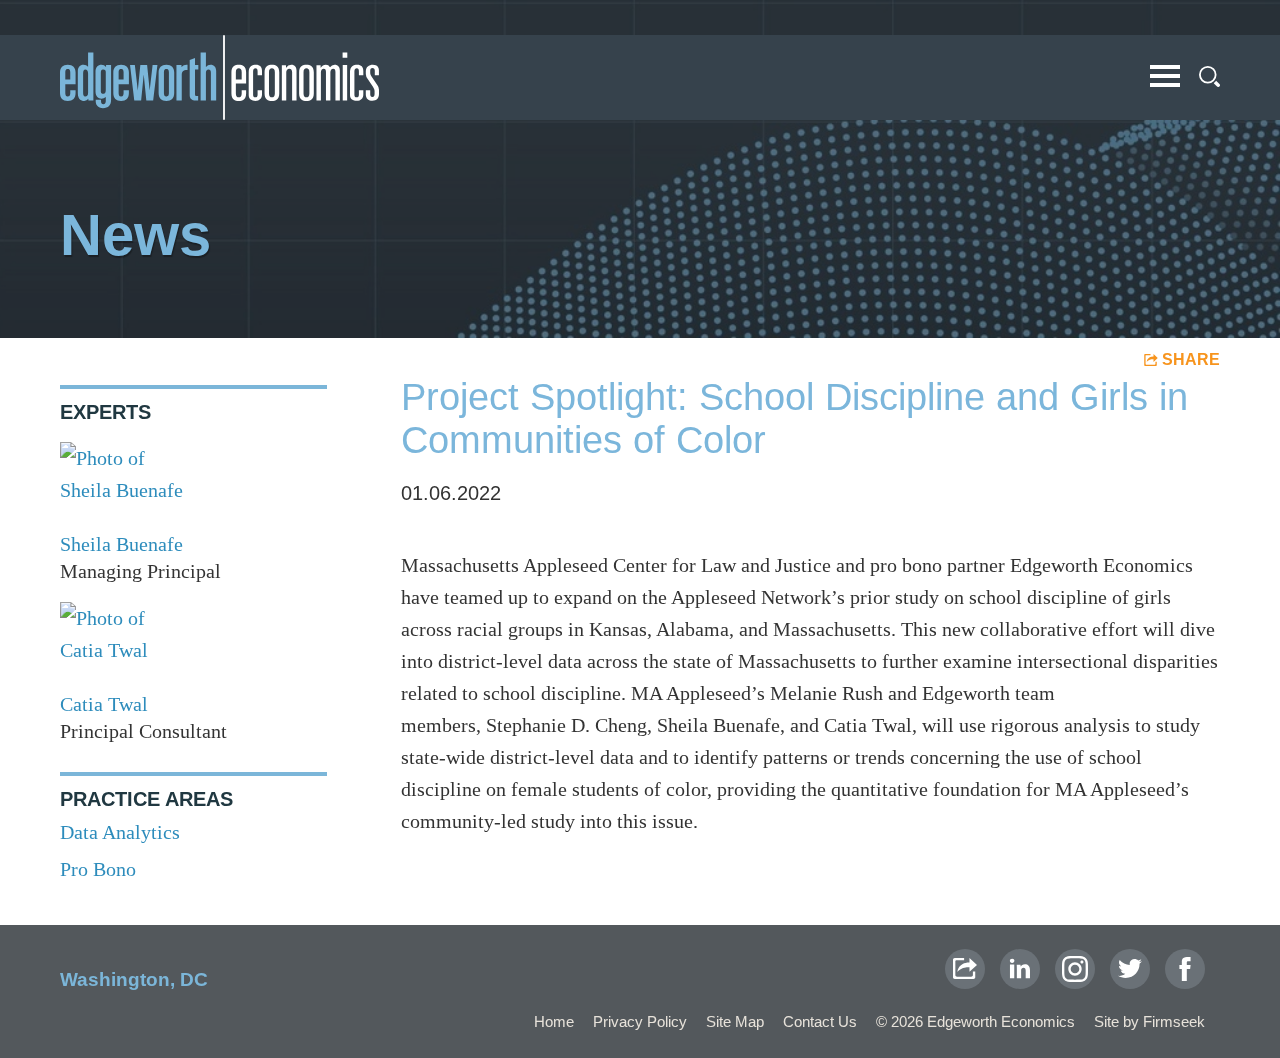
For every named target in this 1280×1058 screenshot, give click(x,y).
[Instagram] (1075, 969)
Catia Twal (104, 704)
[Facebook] (1185, 969)
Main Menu (1165, 76)
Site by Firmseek (1149, 1021)
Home (554, 1021)
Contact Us (820, 1021)
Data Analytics (120, 832)
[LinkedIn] (1020, 969)
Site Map (735, 1021)
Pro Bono (98, 869)
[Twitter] (1130, 969)
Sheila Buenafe (121, 544)
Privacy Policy (640, 1021)
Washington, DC (134, 979)
